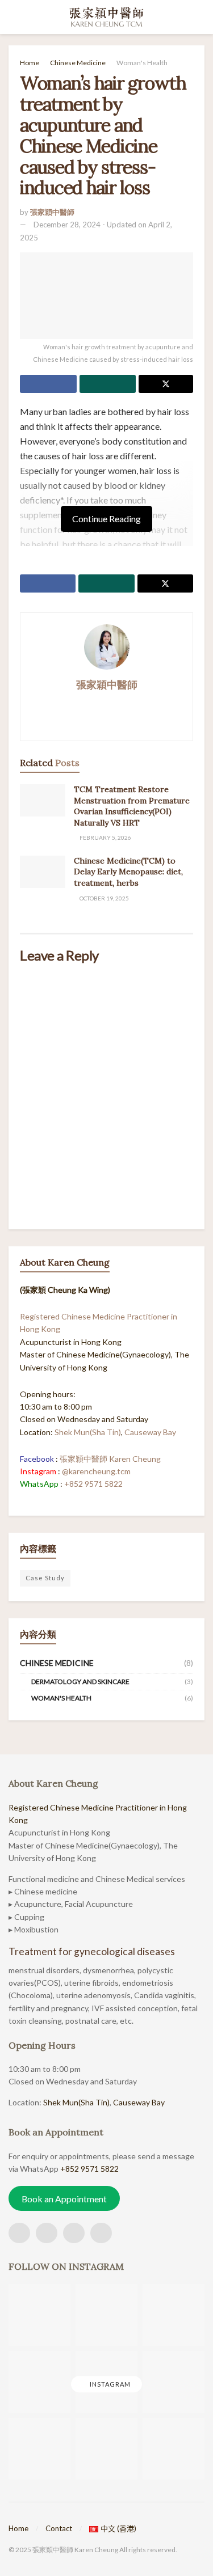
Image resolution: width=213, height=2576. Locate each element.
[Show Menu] (13, 17)
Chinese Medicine (78, 63)
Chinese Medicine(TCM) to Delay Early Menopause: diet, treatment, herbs (128, 872)
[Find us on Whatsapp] (74, 2233)
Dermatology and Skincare (80, 1682)
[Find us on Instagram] (47, 2233)
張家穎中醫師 (52, 212)
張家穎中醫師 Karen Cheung (110, 1459)
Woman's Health (142, 63)
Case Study (45, 1578)
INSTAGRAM (109, 2384)
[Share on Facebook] (48, 384)
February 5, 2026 (105, 837)
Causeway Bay (150, 1432)
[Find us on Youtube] (101, 2233)
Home (30, 63)
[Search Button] (200, 17)
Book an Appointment (64, 2198)
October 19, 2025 (104, 898)
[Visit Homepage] (106, 17)
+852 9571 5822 (93, 1484)
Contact (59, 2528)
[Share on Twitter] (166, 384)
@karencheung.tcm (96, 1471)
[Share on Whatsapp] (108, 384)
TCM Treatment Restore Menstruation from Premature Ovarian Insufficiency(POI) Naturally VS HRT (132, 806)
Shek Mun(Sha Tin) (88, 1432)
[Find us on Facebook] (19, 2233)
